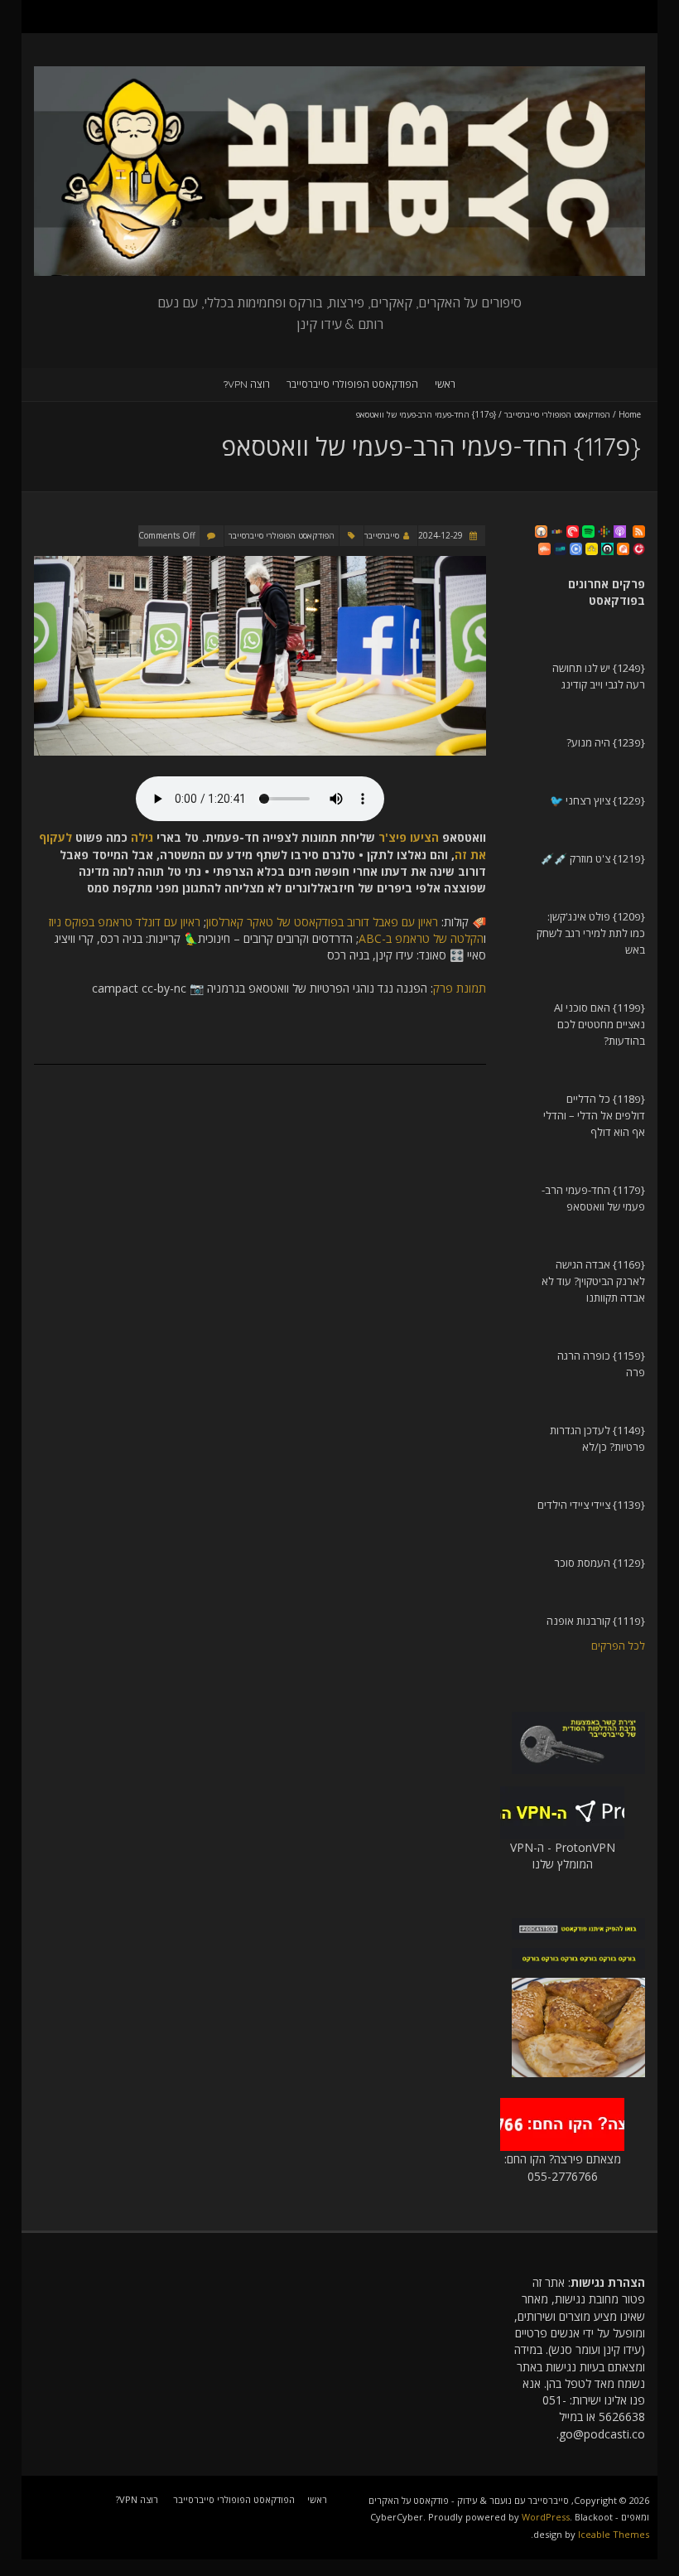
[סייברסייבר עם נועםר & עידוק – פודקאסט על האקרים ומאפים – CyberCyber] (339, 74)
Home (630, 414)
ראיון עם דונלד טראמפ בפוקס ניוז (125, 922)
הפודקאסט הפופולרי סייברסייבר (352, 384)
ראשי (445, 384)
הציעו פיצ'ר (409, 837)
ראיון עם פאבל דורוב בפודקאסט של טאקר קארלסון (322, 922)
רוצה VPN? (247, 384)
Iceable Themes (614, 2534)
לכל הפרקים (618, 1646)
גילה (142, 837)
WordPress (546, 2517)
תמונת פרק (460, 988)
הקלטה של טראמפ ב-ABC (421, 938)
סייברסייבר (382, 535)
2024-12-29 (442, 535)
